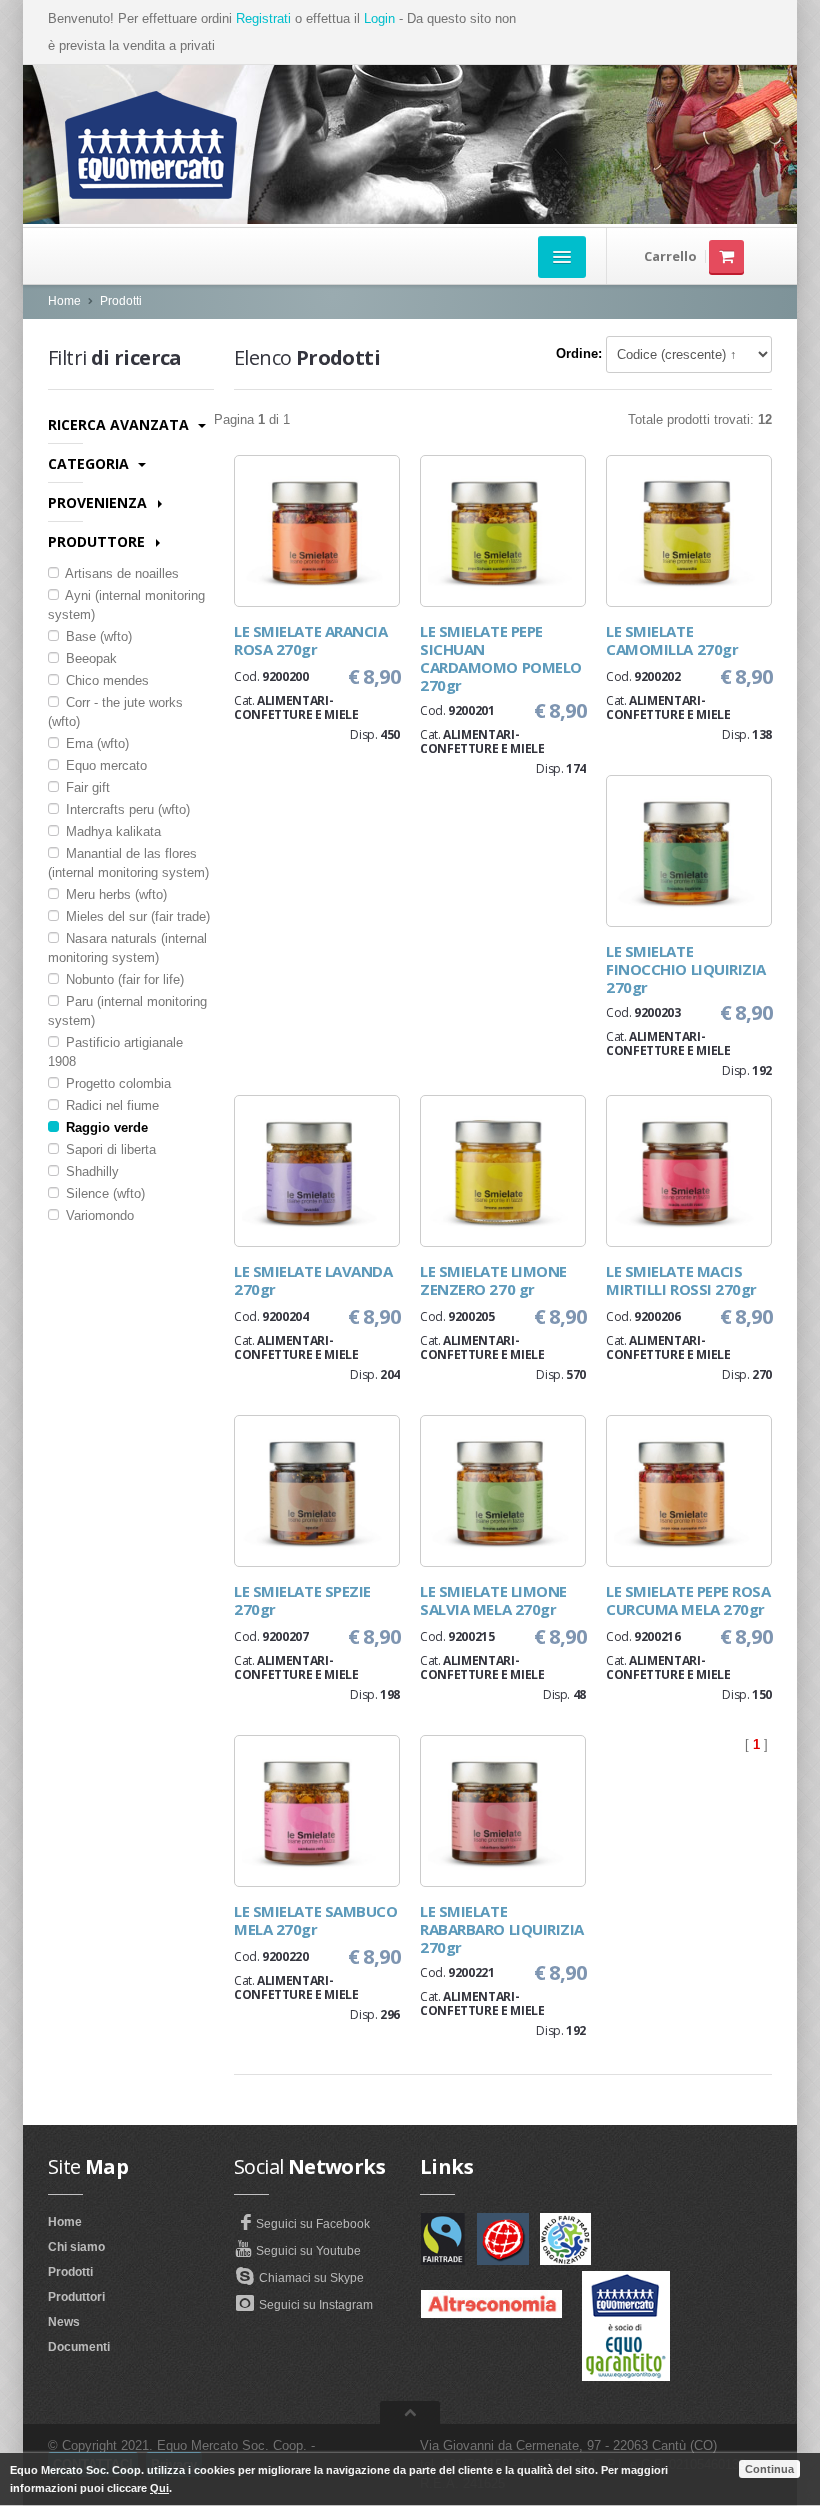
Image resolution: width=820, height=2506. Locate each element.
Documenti (79, 2347)
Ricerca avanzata (120, 424)
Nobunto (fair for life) (123, 979)
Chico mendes (105, 680)
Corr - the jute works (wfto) (115, 712)
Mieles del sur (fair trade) (136, 916)
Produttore (98, 541)
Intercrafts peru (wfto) (126, 809)
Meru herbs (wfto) (114, 894)
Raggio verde (105, 1127)
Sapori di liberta (109, 1149)
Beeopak (89, 658)
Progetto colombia (116, 1083)
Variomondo (98, 1215)
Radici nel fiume (110, 1105)
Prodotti (121, 301)
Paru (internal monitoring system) (127, 1011)
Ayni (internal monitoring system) (126, 605)
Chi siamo (76, 2247)
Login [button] (379, 18)
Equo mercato (104, 765)
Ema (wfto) (95, 743)
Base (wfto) (97, 636)
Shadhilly (90, 1171)
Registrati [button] (263, 18)
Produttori (76, 2297)
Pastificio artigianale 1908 (115, 1052)
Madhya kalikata (111, 831)
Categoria (90, 463)
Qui (159, 2488)
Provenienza (99, 502)
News (64, 2322)
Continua (769, 2469)
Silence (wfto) (103, 1193)
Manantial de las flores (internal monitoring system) (128, 863)
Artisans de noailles (120, 573)
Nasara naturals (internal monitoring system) (127, 948)
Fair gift (86, 787)
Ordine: (579, 353)
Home (64, 301)
